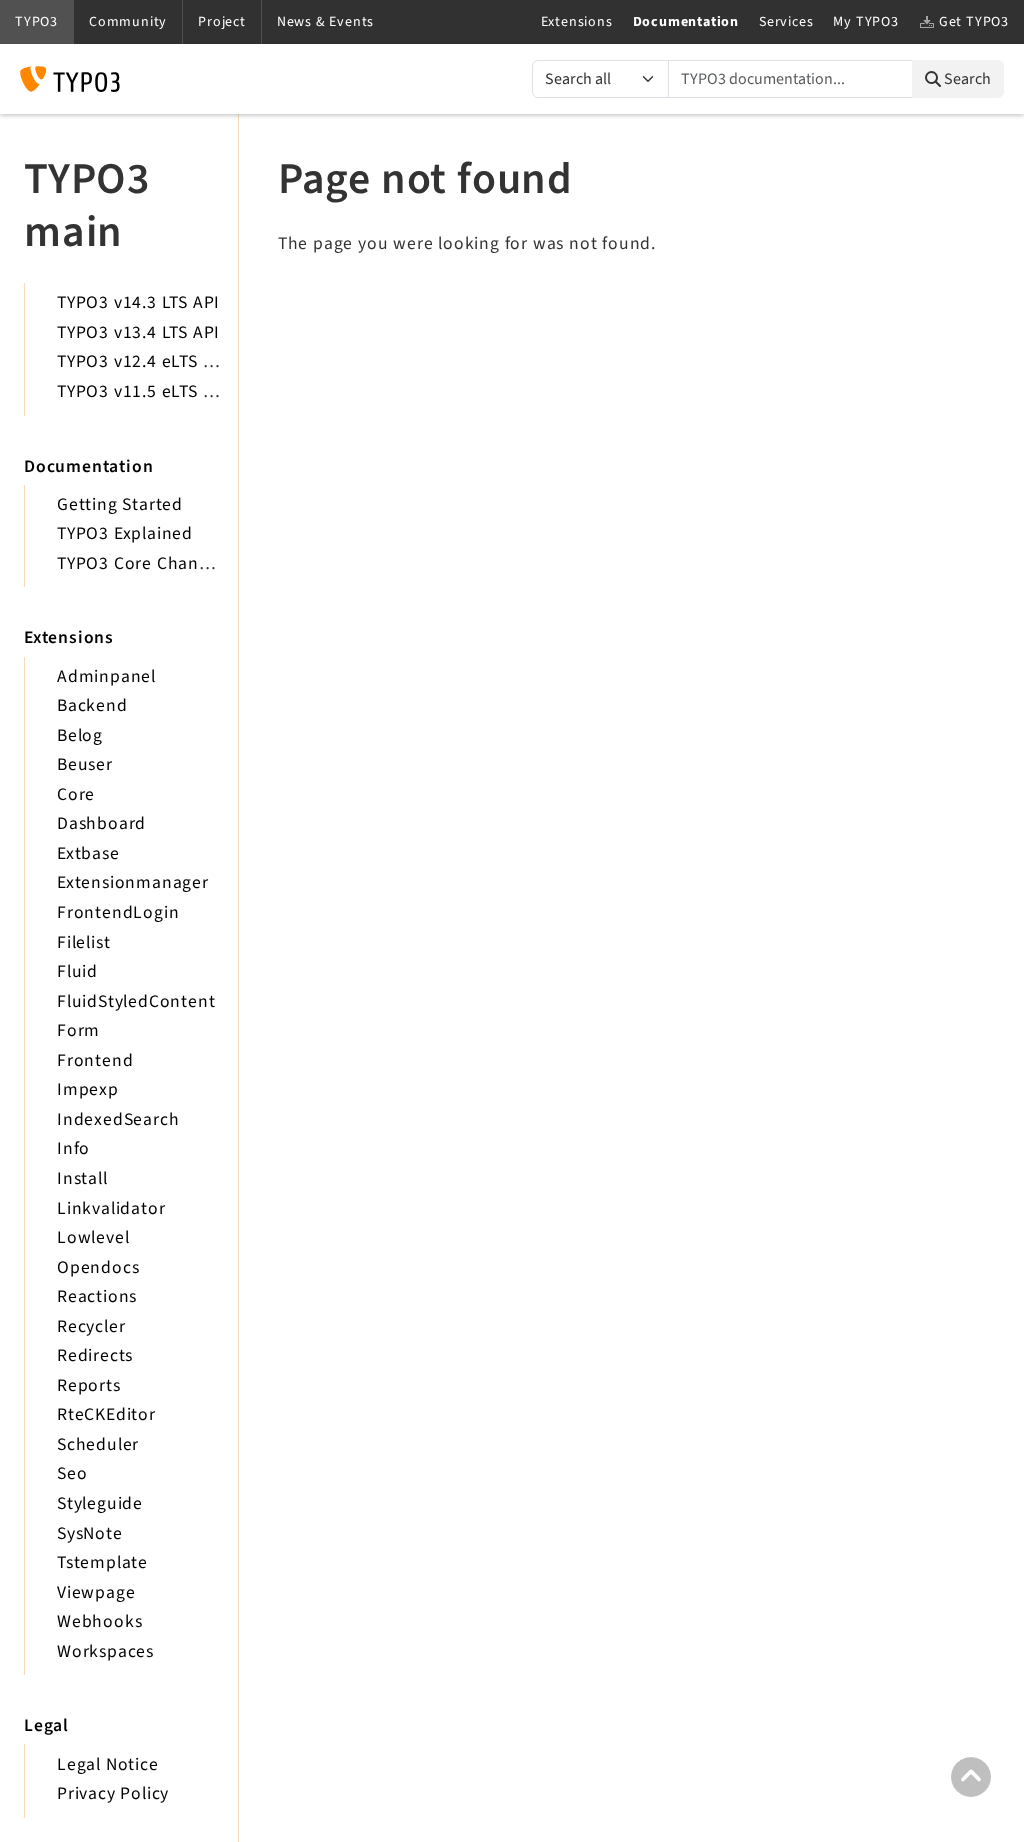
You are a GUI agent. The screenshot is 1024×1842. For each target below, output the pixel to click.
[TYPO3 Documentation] (70, 79)
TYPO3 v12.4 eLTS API (143, 361)
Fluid (77, 971)
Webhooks (99, 1621)
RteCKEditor (106, 1414)
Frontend (95, 1060)
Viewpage (96, 1592)
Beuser (85, 764)
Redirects (95, 1355)
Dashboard (101, 823)
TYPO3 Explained (125, 533)
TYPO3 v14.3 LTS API (138, 302)
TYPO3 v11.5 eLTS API (143, 391)
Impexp (88, 1089)
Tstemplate (102, 1562)
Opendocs (98, 1267)
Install (82, 1178)
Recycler (91, 1326)
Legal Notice (108, 1764)
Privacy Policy (113, 1793)
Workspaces (105, 1651)
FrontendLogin (118, 912)
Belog (80, 735)
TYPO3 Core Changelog (150, 563)
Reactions (97, 1296)
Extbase (88, 853)
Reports (89, 1385)
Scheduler (98, 1444)
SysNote (90, 1533)
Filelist (83, 942)
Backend (92, 705)
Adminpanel (106, 676)
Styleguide (100, 1503)
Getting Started (120, 504)
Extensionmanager (133, 882)
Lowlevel (93, 1237)
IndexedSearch (118, 1119)
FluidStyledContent (136, 1001)
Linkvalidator (111, 1208)
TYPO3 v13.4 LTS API (138, 332)
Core (76, 794)
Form (78, 1030)
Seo (72, 1473)
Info (73, 1148)
